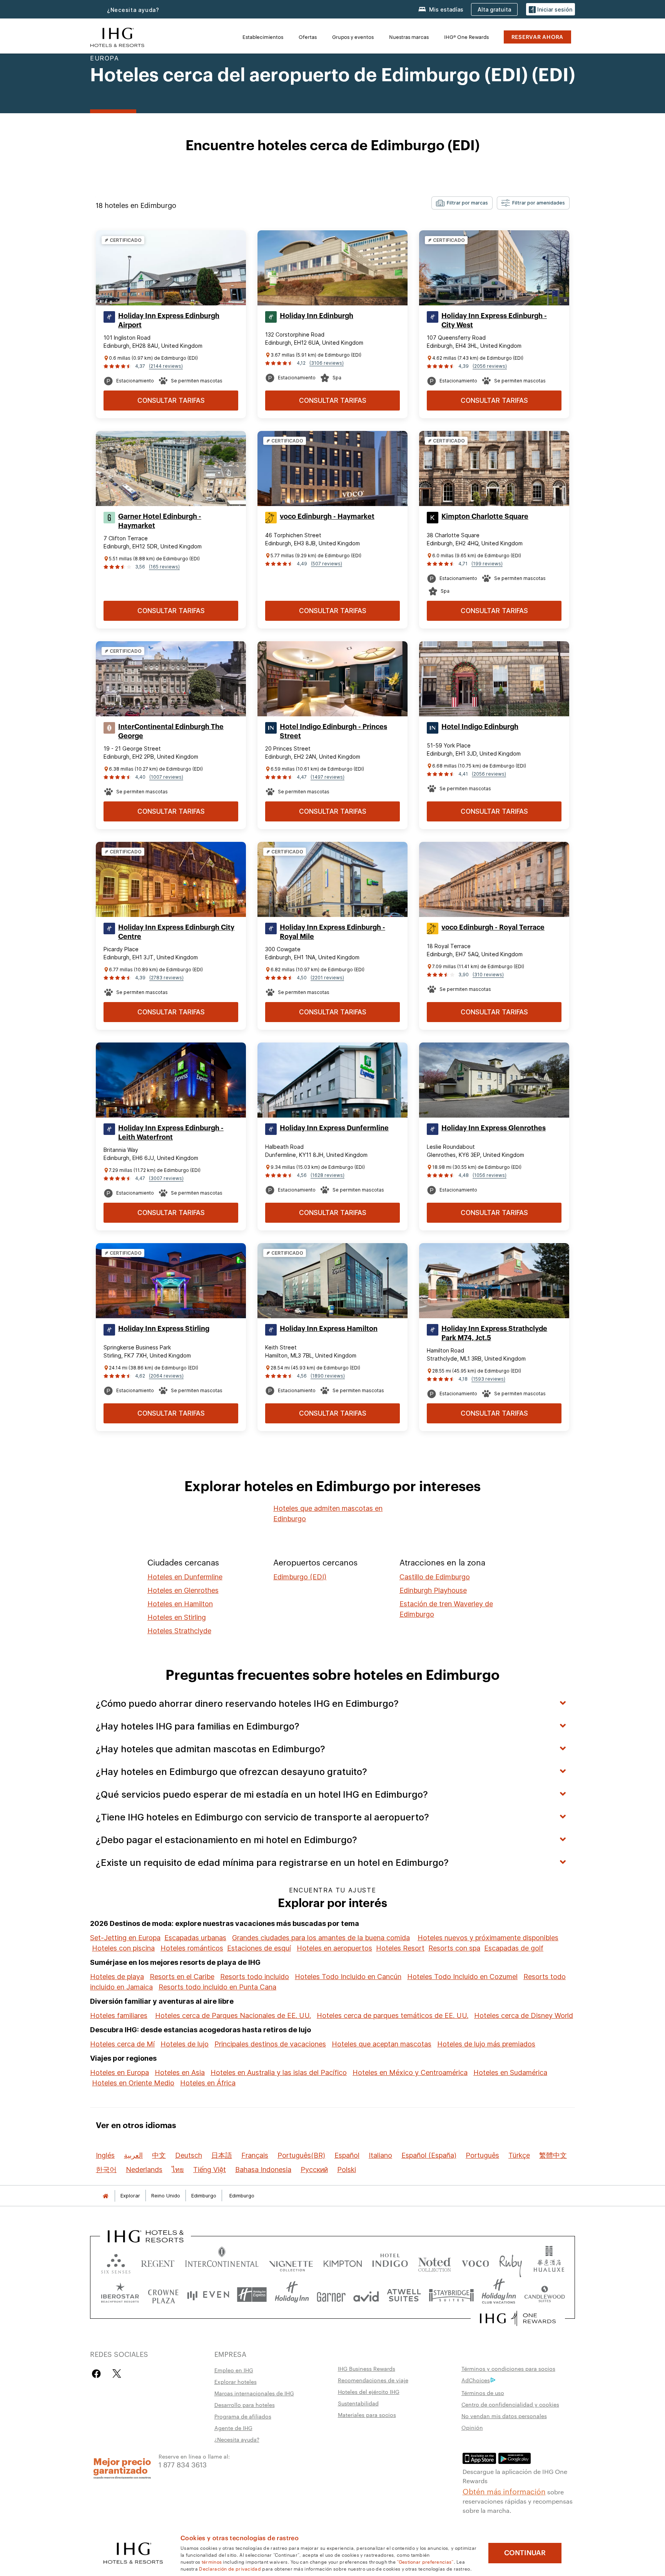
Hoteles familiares (119, 2015)
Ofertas (308, 37)
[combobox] (462, 203)
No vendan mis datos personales (504, 2416)
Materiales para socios (367, 2415)
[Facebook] (98, 2374)
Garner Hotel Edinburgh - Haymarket (160, 521)
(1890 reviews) (328, 1376)
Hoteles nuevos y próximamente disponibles (488, 1938)
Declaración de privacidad (230, 2568)
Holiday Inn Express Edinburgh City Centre (176, 932)
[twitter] (117, 2374)
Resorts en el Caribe (182, 1977)
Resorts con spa (454, 1948)
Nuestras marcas (409, 37)
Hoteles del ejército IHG (369, 2392)
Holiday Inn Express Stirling (164, 1329)
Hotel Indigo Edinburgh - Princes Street (333, 731)
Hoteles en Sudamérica (510, 2072)
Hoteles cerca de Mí (122, 2044)
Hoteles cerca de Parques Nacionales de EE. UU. (233, 2015)
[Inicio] (105, 2196)
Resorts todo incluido (255, 1977)
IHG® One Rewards (466, 37)
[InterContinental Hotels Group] (117, 36)
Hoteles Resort (400, 1948)
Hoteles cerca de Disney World (524, 2015)
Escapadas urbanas (195, 1938)
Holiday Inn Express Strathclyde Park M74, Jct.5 (494, 1333)
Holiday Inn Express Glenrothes (494, 1128)
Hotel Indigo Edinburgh (480, 727)
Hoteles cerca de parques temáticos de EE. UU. (393, 2015)
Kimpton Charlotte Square (485, 516)
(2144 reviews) (166, 366)
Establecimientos (263, 37)
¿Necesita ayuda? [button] (133, 10)
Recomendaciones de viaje (373, 2380)
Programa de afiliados (243, 2416)
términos (212, 2561)
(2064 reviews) (166, 1376)
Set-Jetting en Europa (125, 1938)
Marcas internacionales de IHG (254, 2393)
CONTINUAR (525, 2553)
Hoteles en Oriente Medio (133, 2083)
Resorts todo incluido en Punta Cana (217, 1987)
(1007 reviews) (166, 777)
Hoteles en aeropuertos (334, 1948)
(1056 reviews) (490, 1175)
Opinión (472, 2427)
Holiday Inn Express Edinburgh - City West (494, 320)
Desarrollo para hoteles (245, 2405)
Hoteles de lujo (185, 2044)
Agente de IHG (233, 2428)
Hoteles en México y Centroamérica (410, 2072)
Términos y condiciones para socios (508, 2368)
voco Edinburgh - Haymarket (327, 516)
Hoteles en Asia (180, 2072)
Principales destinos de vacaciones (270, 2044)
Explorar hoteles (236, 2382)
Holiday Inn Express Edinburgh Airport (169, 320)
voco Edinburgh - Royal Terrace (493, 927)
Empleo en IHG (234, 2370)
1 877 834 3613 (183, 2464)
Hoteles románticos (192, 1948)
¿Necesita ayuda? (237, 2439)
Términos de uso (483, 2393)
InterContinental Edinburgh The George (171, 731)
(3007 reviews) (166, 1178)
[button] (551, 9)
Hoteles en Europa (119, 2072)
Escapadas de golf (514, 1948)
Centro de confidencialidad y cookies (510, 2404)
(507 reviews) (327, 564)
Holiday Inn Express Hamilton (329, 1329)
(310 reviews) (488, 975)
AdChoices (476, 2380)
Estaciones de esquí (259, 1948)
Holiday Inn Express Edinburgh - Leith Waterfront (171, 1133)
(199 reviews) (487, 564)
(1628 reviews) (327, 1175)
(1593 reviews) (488, 1379)
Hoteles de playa (117, 1977)
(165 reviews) (164, 567)
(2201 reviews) (327, 978)
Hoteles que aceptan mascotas (382, 2044)
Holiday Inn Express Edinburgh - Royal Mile (332, 932)
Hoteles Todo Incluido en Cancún (348, 1977)
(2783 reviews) (166, 978)
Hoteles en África (208, 2083)
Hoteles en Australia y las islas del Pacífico (279, 2072)
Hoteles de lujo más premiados (486, 2044)
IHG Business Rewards (367, 2368)
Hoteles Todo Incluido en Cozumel (462, 1977)
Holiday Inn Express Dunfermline (334, 1128)
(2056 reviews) (490, 366)
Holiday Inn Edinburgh (317, 316)
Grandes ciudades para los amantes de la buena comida (321, 1938)
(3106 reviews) (327, 363)
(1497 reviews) (327, 777)
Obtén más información (504, 2491)
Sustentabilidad (358, 2403)
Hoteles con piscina (123, 1948)
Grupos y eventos (353, 37)
